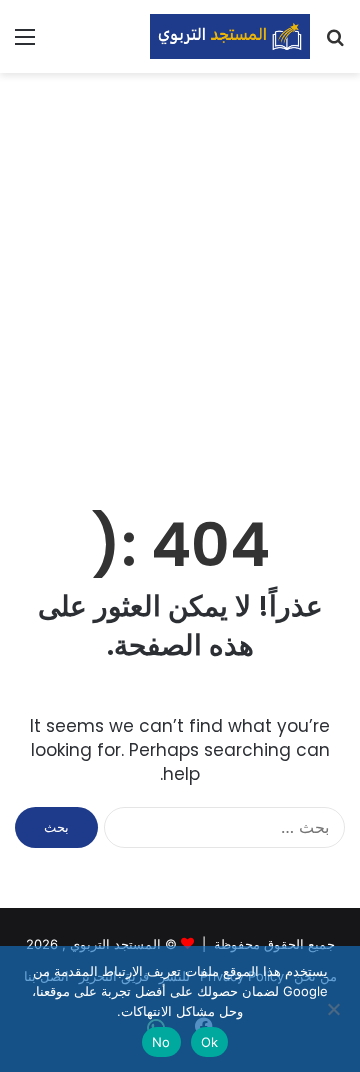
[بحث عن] (335, 43)
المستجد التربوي (115, 944)
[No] (335, 1009)
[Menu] (25, 43)
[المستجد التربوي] (230, 36)
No (161, 1042)
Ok (210, 1042)
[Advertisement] (180, 273)
